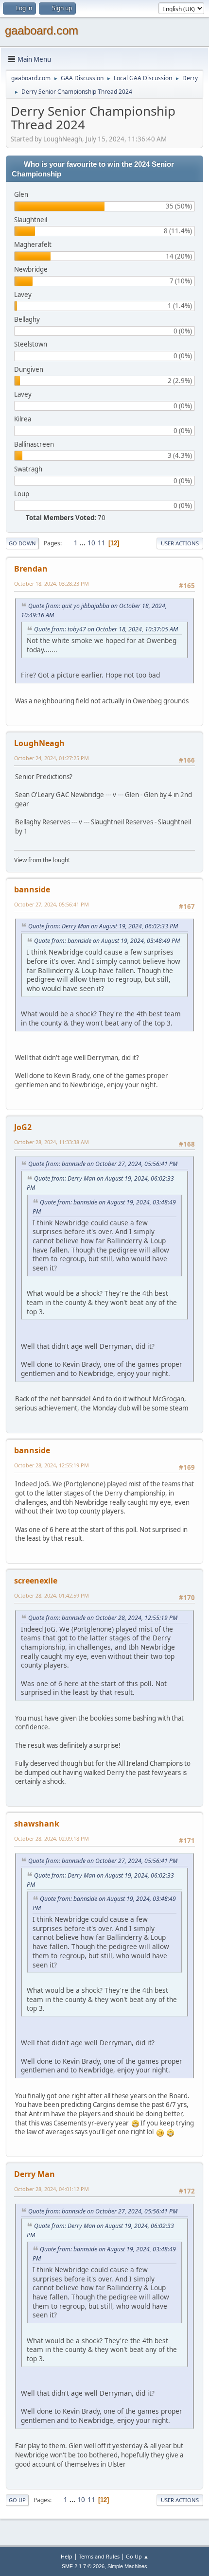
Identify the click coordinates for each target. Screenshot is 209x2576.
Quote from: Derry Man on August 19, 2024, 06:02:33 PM (103, 926)
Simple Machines (127, 2566)
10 (91, 543)
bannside (32, 889)
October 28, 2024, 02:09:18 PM (52, 1838)
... (83, 543)
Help (67, 2556)
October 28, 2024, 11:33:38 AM (52, 1142)
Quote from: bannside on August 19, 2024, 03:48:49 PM (107, 941)
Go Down (22, 543)
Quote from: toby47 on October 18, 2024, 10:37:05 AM (106, 629)
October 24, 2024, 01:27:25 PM (52, 758)
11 (102, 543)
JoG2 (23, 1127)
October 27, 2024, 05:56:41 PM (52, 904)
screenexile (36, 1581)
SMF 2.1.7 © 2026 (83, 2566)
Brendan (31, 569)
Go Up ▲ (137, 2556)
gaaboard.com (42, 30)
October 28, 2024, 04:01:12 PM (52, 2189)
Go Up (17, 2500)
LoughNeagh (39, 743)
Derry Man (35, 2174)
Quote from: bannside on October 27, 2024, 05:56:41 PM (103, 1164)
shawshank (37, 1824)
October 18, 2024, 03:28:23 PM (52, 583)
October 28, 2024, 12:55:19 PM (52, 1465)
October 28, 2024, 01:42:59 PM (52, 1595)
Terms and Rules (99, 2556)
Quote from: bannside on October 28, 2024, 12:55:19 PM (103, 1618)
